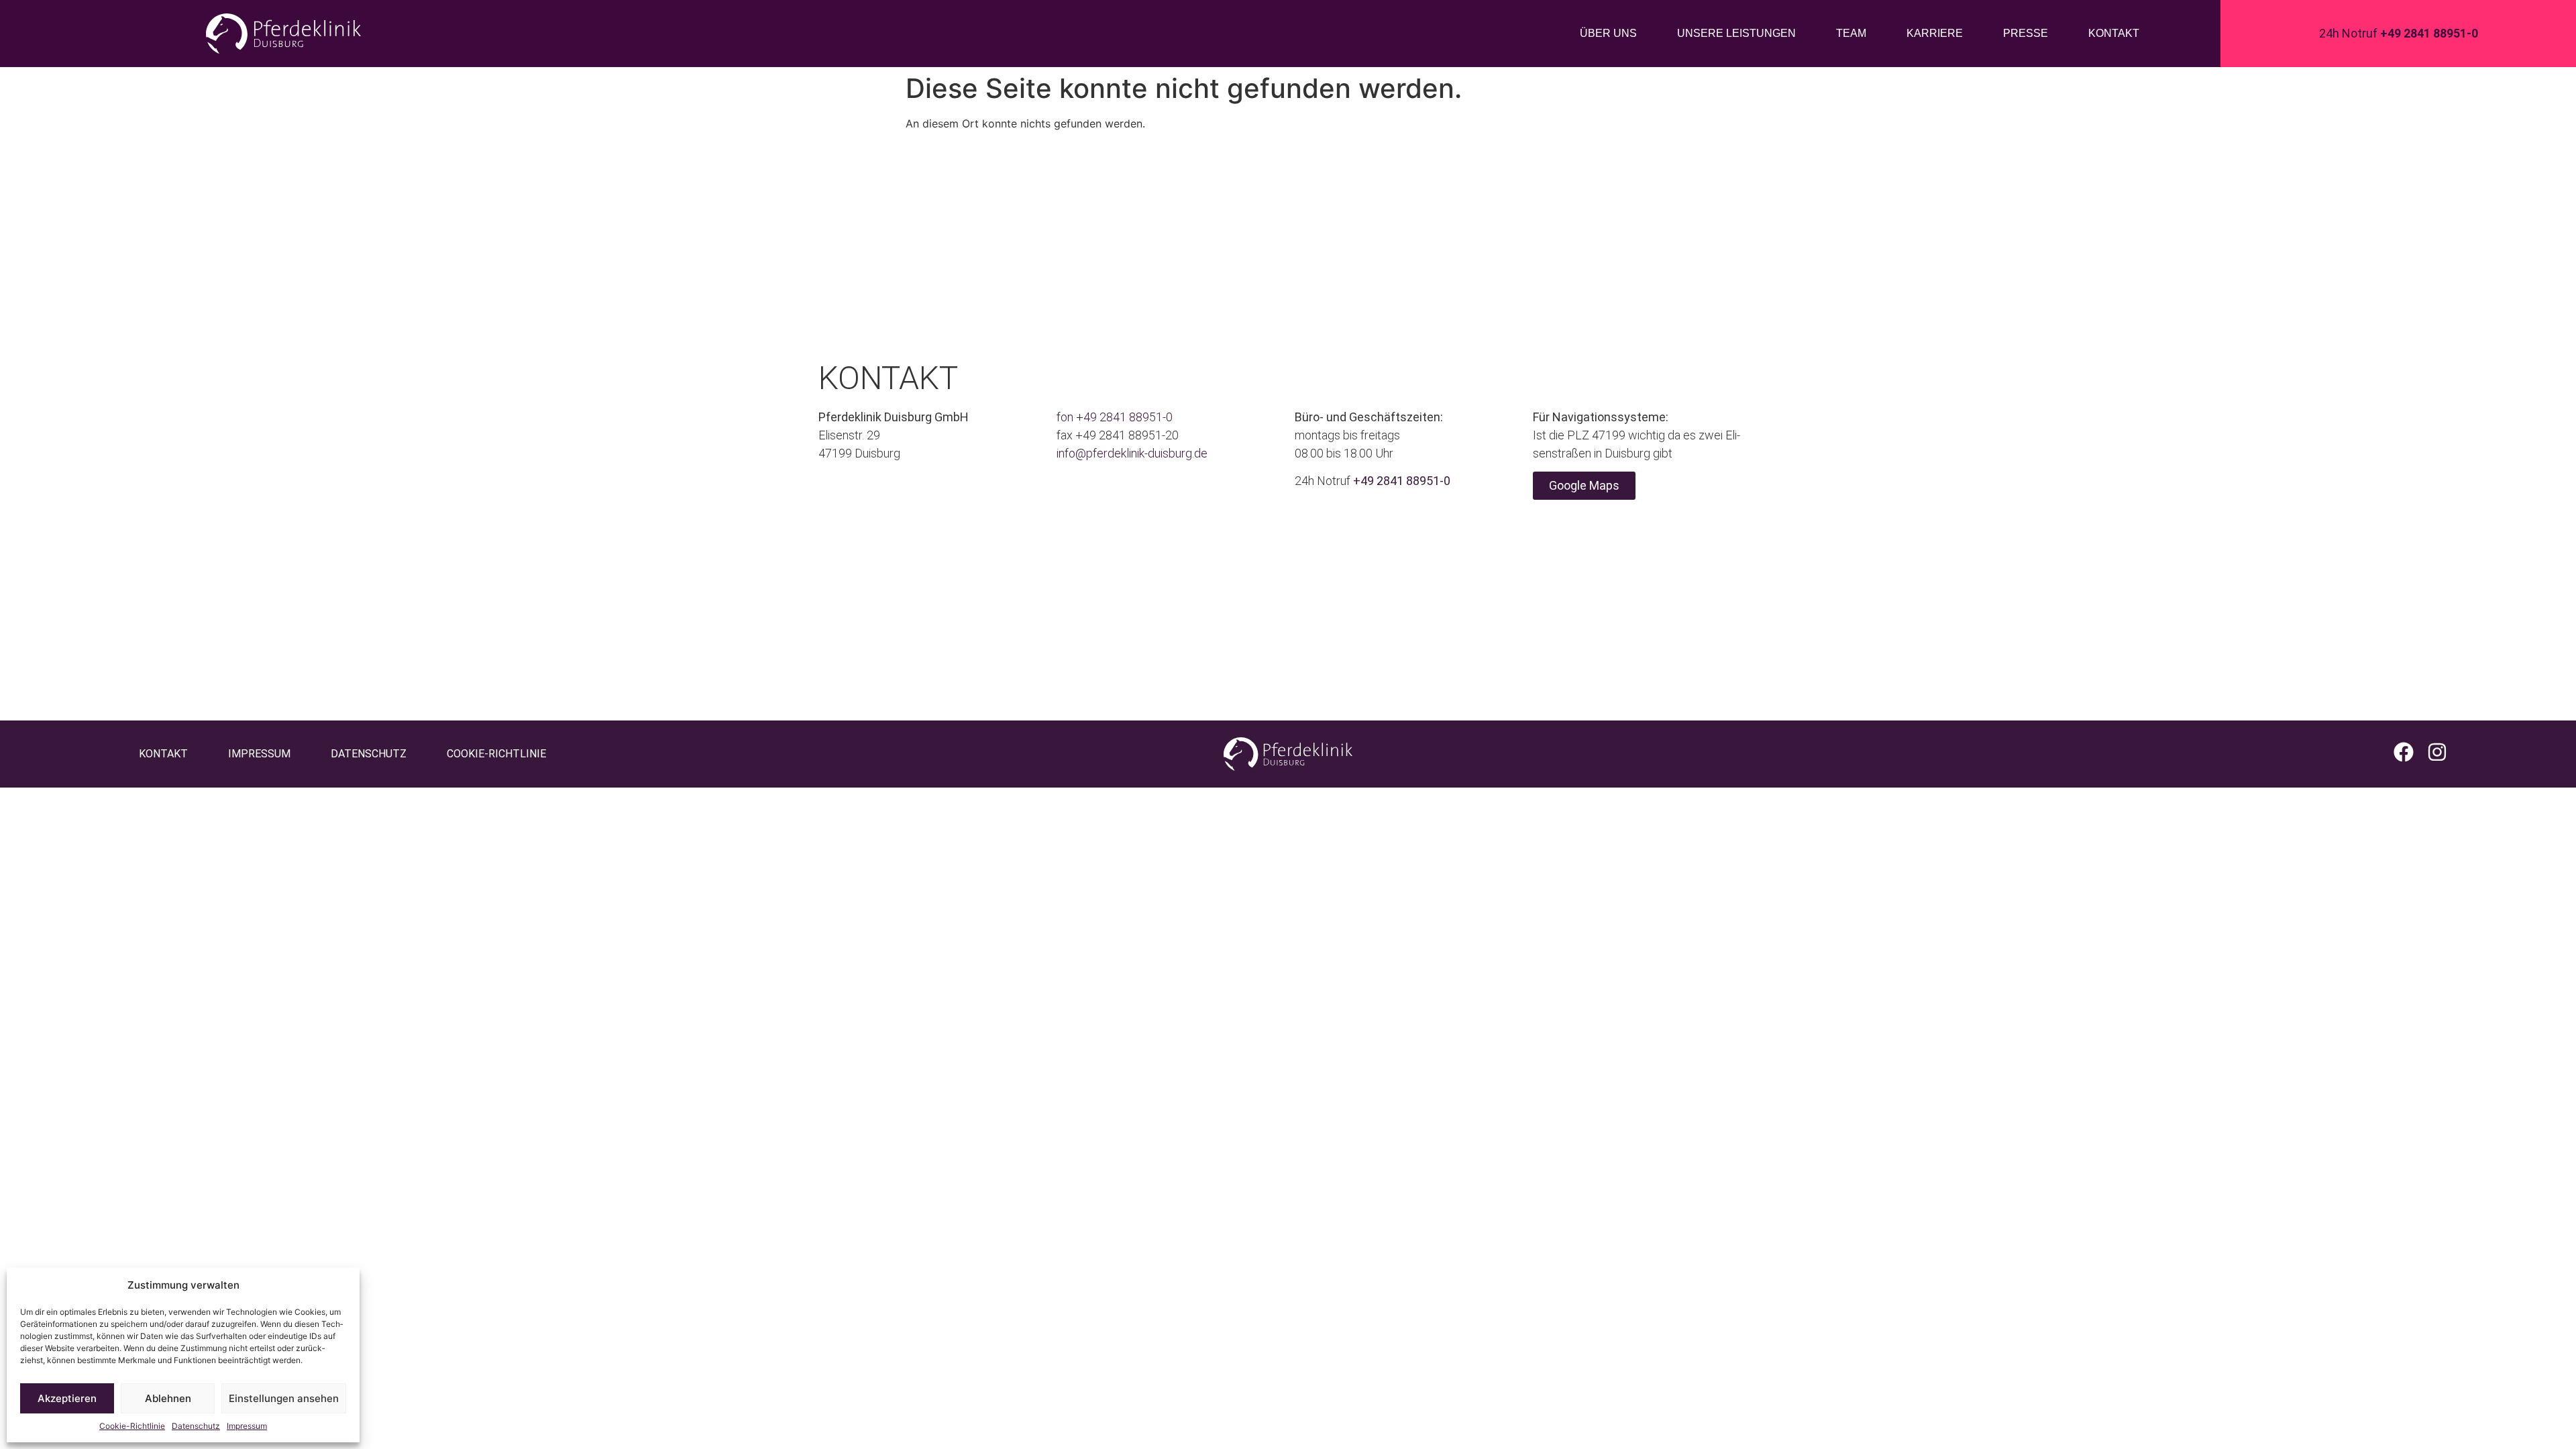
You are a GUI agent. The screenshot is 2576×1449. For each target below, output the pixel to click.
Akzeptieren (67, 1398)
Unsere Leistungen (1736, 33)
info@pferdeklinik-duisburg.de (1132, 453)
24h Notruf (2399, 33)
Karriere (1935, 33)
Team (1851, 33)
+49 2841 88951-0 (1124, 417)
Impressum (247, 1426)
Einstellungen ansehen (284, 1398)
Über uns (1608, 33)
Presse (2026, 33)
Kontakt (2114, 33)
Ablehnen (168, 1398)
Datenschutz (196, 1426)
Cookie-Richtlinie (132, 1426)
